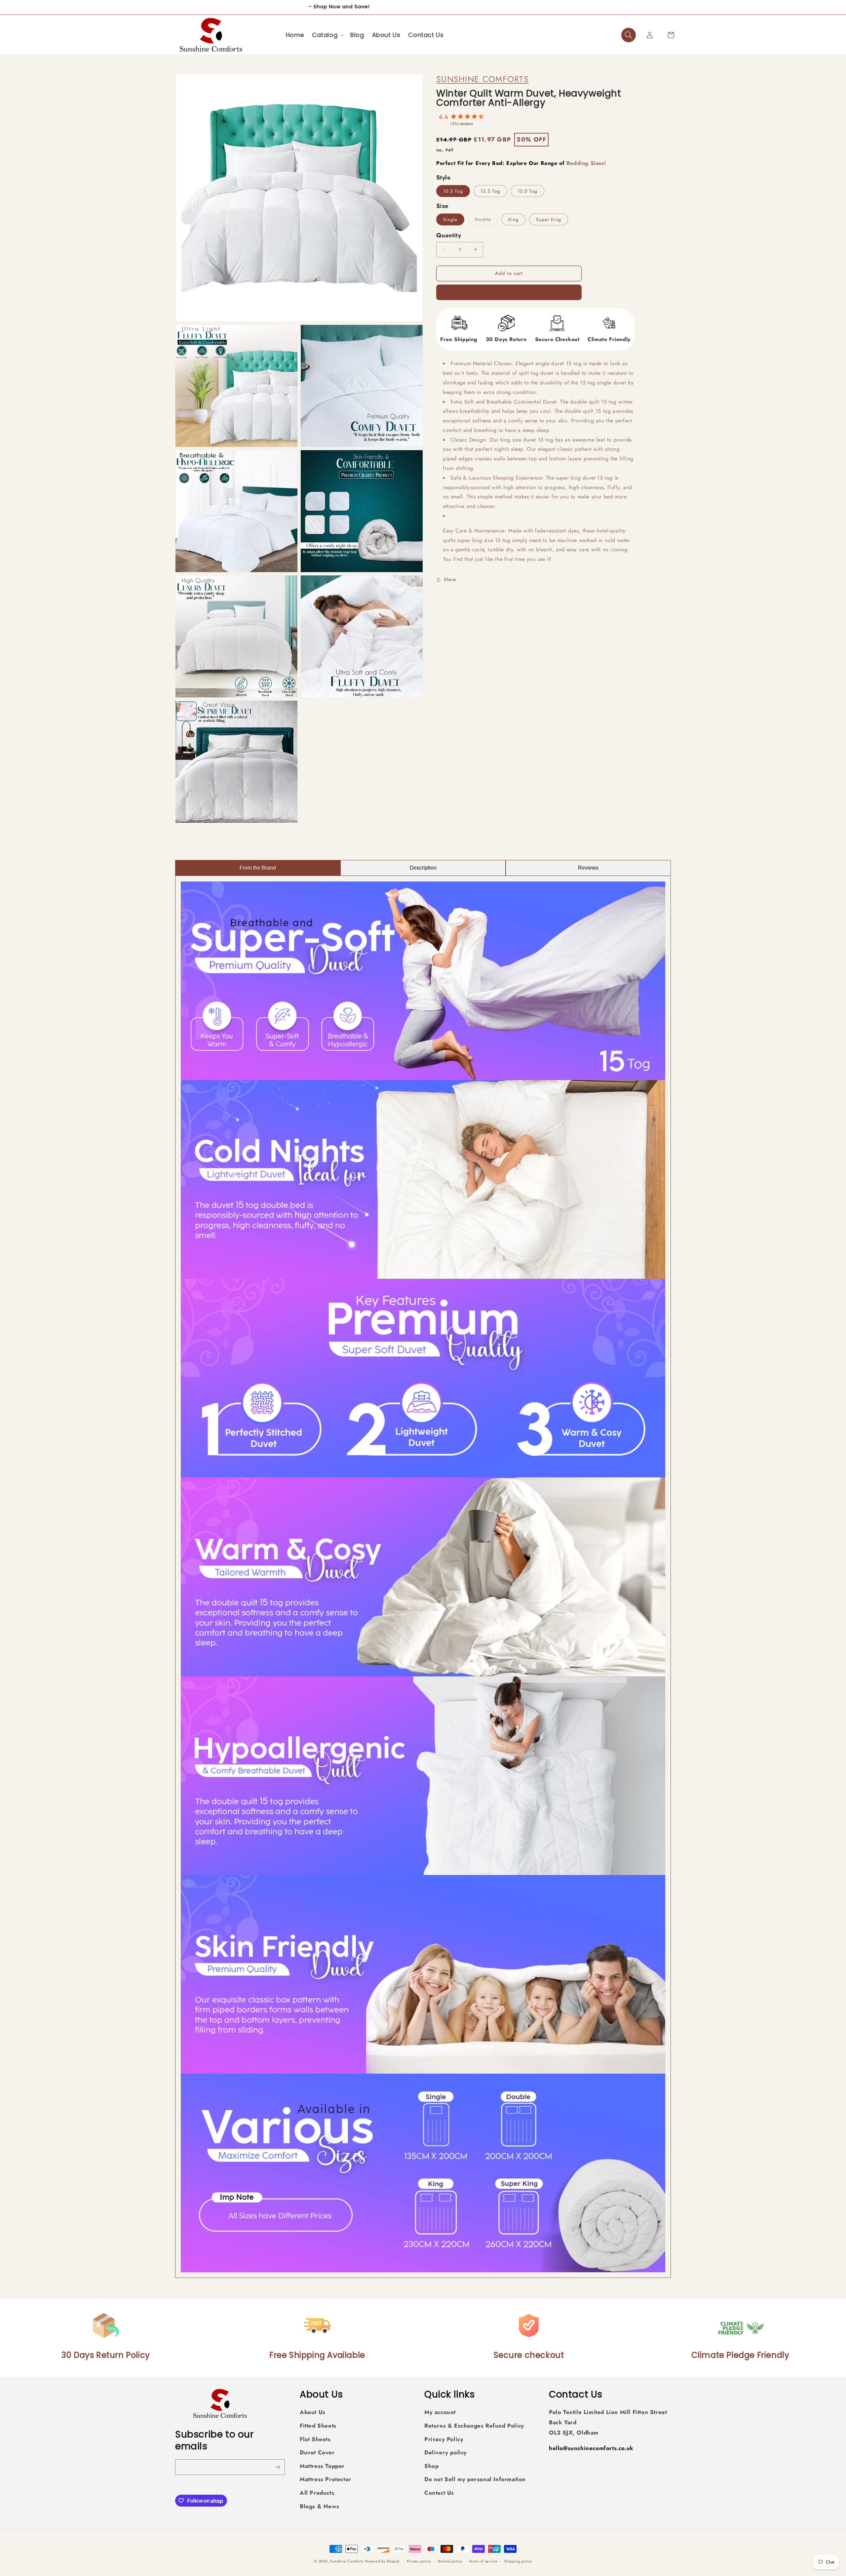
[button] (327, 35)
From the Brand (258, 868)
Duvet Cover (317, 2453)
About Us (313, 2412)
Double (486, 220)
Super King (549, 219)
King (513, 219)
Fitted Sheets (318, 2426)
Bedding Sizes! (586, 163)
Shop (431, 2466)
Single (450, 219)
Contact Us (439, 2493)
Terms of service (483, 2561)
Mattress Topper (322, 2466)
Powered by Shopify (383, 2561)
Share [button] (450, 579)
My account (440, 2412)
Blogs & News (319, 2506)
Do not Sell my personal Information (475, 2479)
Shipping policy (518, 2561)
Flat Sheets (315, 2439)
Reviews (588, 868)
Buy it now (509, 292)
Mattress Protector (326, 2479)
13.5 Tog (490, 191)
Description (423, 868)
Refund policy (450, 2561)
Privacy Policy (444, 2439)
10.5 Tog (453, 191)
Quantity (449, 235)
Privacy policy (419, 2561)
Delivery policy (446, 2453)
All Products (317, 2493)
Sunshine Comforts (482, 79)
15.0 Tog (527, 191)
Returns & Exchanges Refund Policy (474, 2426)
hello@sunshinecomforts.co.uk (591, 2448)
